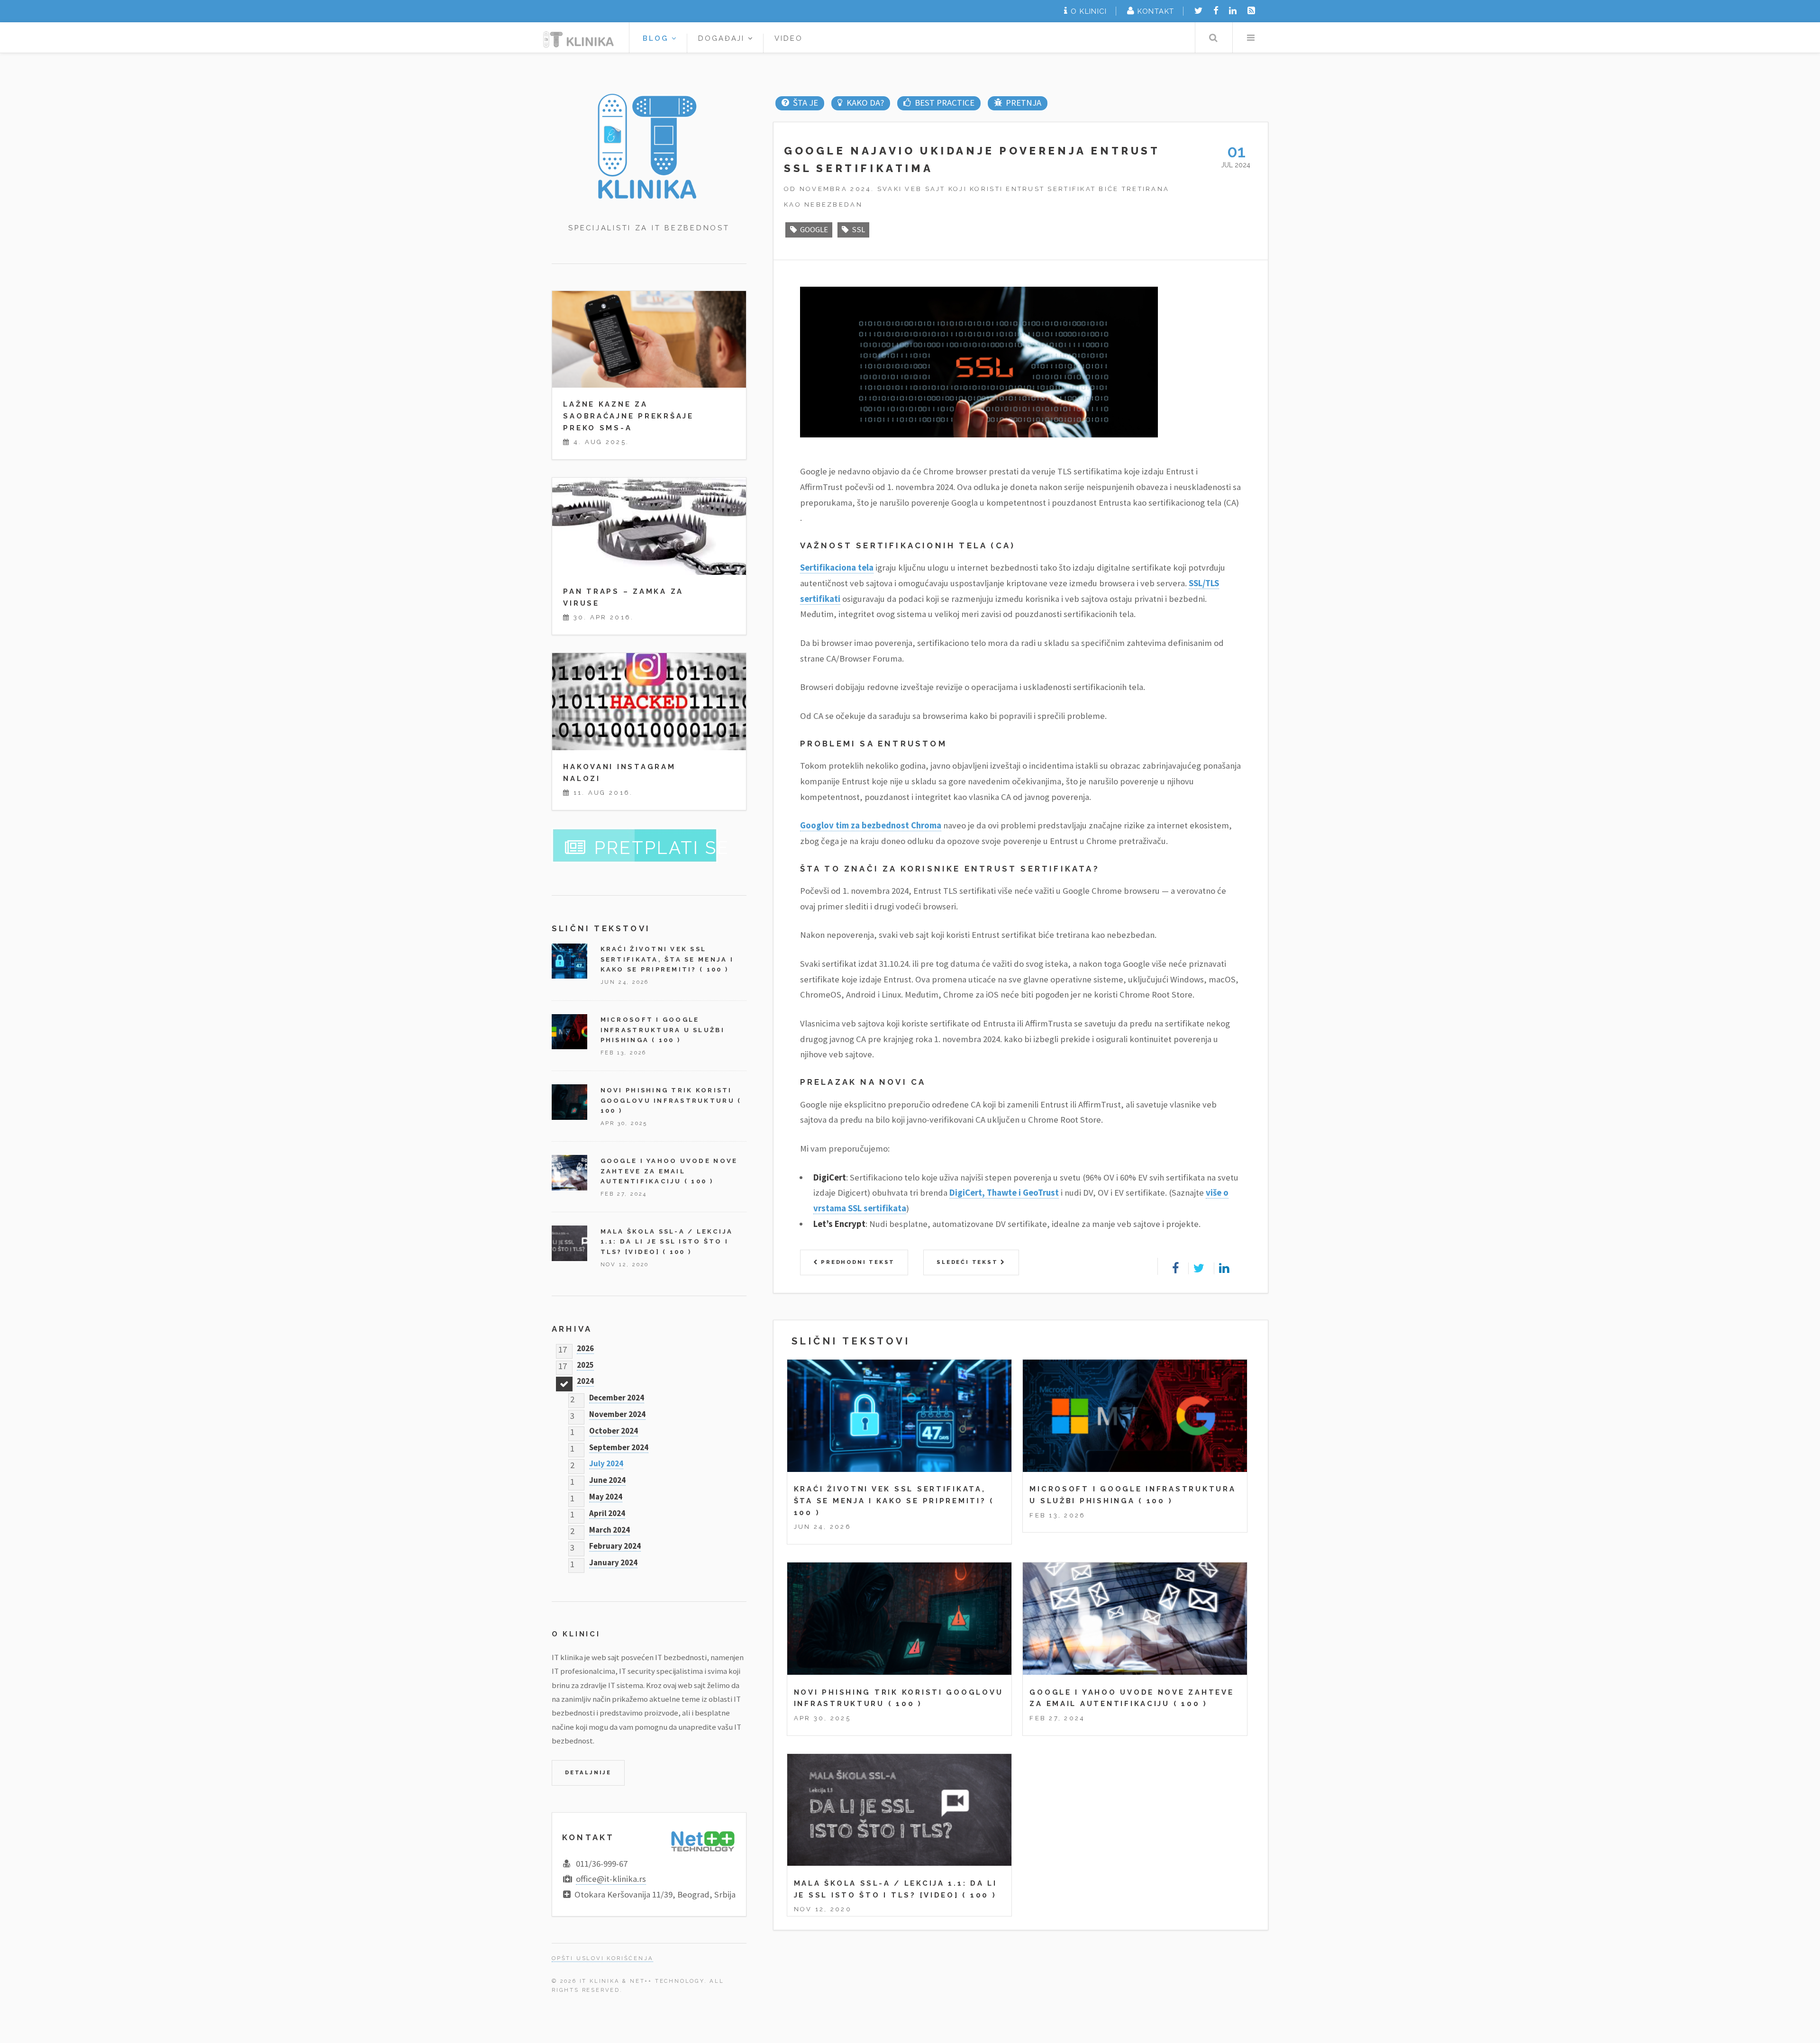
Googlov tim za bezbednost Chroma (871, 825)
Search (1213, 38)
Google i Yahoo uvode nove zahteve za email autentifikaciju (669, 1171)
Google (814, 229)
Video (789, 38)
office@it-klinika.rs (611, 1879)
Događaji (723, 38)
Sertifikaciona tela (837, 567)
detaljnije (588, 1772)
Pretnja (1023, 103)
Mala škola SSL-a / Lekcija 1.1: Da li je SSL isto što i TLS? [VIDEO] (667, 1242)
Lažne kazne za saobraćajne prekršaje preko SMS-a (628, 416)
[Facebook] (1216, 11)
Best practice (944, 103)
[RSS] (1251, 11)
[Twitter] (1198, 11)
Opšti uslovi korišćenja (602, 1958)
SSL (858, 229)
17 (563, 1348)
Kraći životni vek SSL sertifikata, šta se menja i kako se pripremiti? (667, 959)
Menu (1251, 38)
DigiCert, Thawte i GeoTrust (1004, 1193)
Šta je (805, 103)
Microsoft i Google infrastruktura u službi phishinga (663, 1030)
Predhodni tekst (856, 1262)
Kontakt (1156, 11)
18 (563, 1381)
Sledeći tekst (969, 1262)
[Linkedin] (1233, 11)
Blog (657, 38)
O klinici (1089, 11)
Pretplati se (662, 848)
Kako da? (865, 103)
